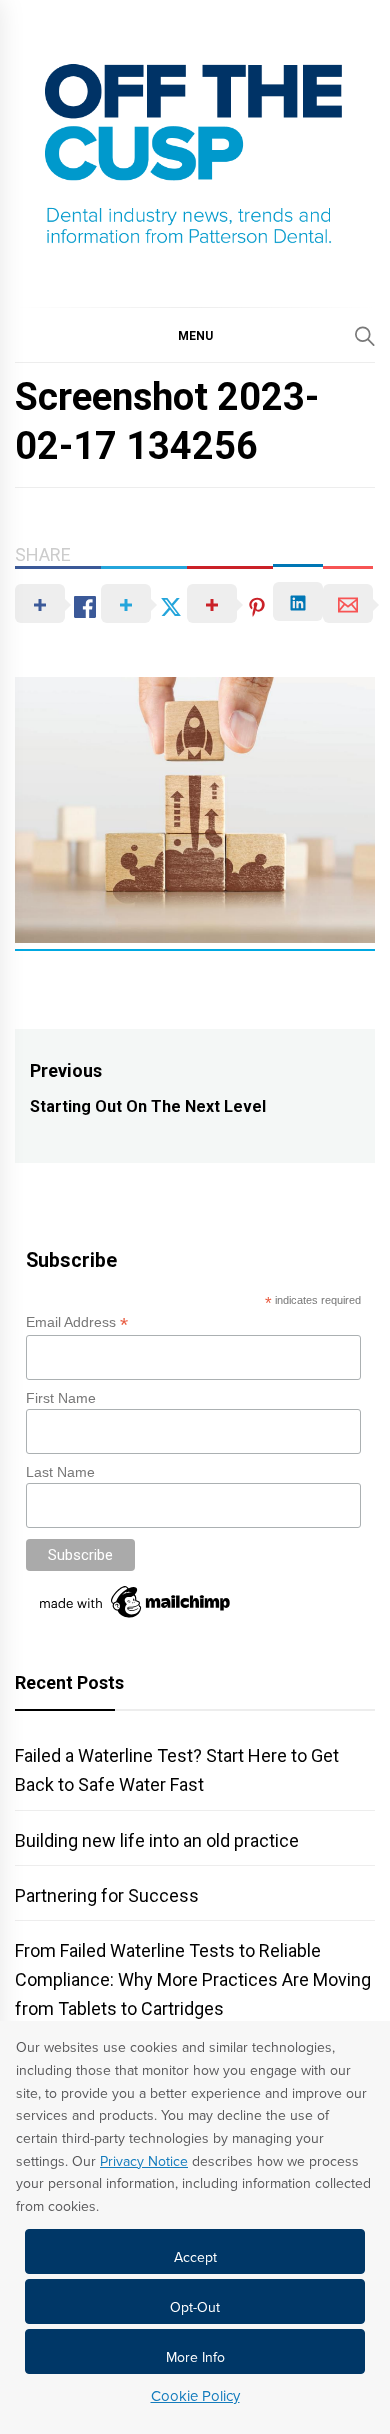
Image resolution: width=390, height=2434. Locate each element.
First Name (61, 1398)
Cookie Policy (195, 2396)
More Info (195, 2357)
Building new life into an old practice (157, 1840)
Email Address (77, 1322)
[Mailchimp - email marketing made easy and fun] (136, 1618)
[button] (195, 335)
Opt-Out (195, 2307)
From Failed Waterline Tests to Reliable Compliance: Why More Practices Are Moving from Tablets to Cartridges (193, 1979)
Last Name (60, 1472)
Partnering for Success (107, 1895)
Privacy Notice (144, 2161)
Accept (195, 2257)
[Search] (365, 336)
